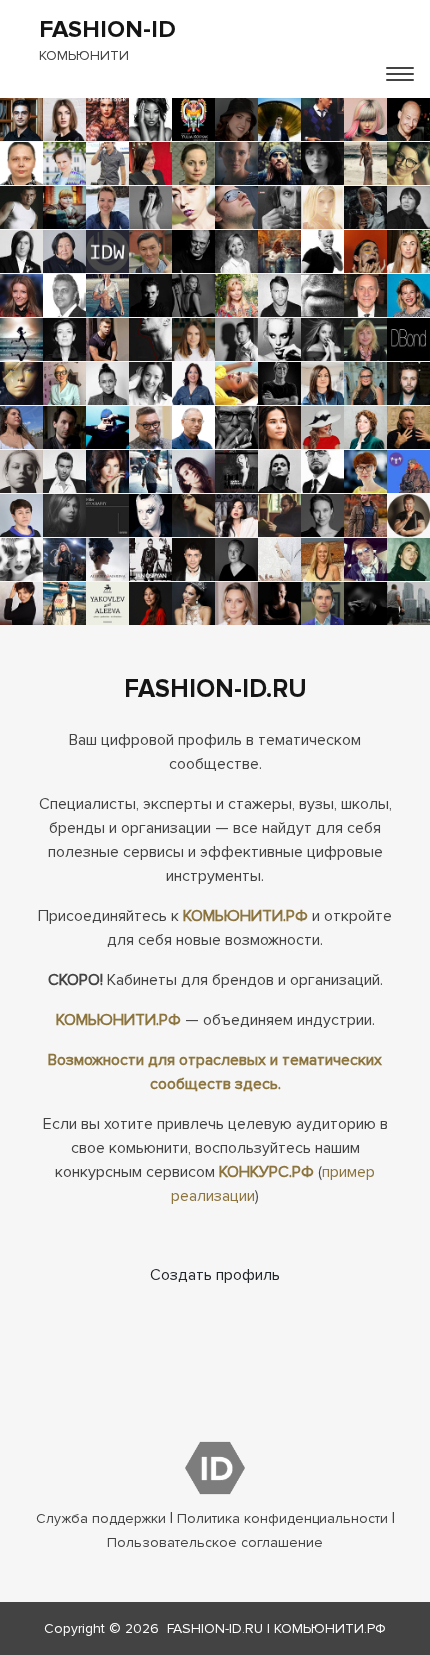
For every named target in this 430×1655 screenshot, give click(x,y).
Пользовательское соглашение (215, 1542)
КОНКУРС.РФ (266, 1172)
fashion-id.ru (215, 1628)
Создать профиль (215, 1275)
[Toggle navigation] (400, 74)
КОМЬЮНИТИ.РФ (245, 916)
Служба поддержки (101, 1518)
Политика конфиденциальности (282, 1518)
